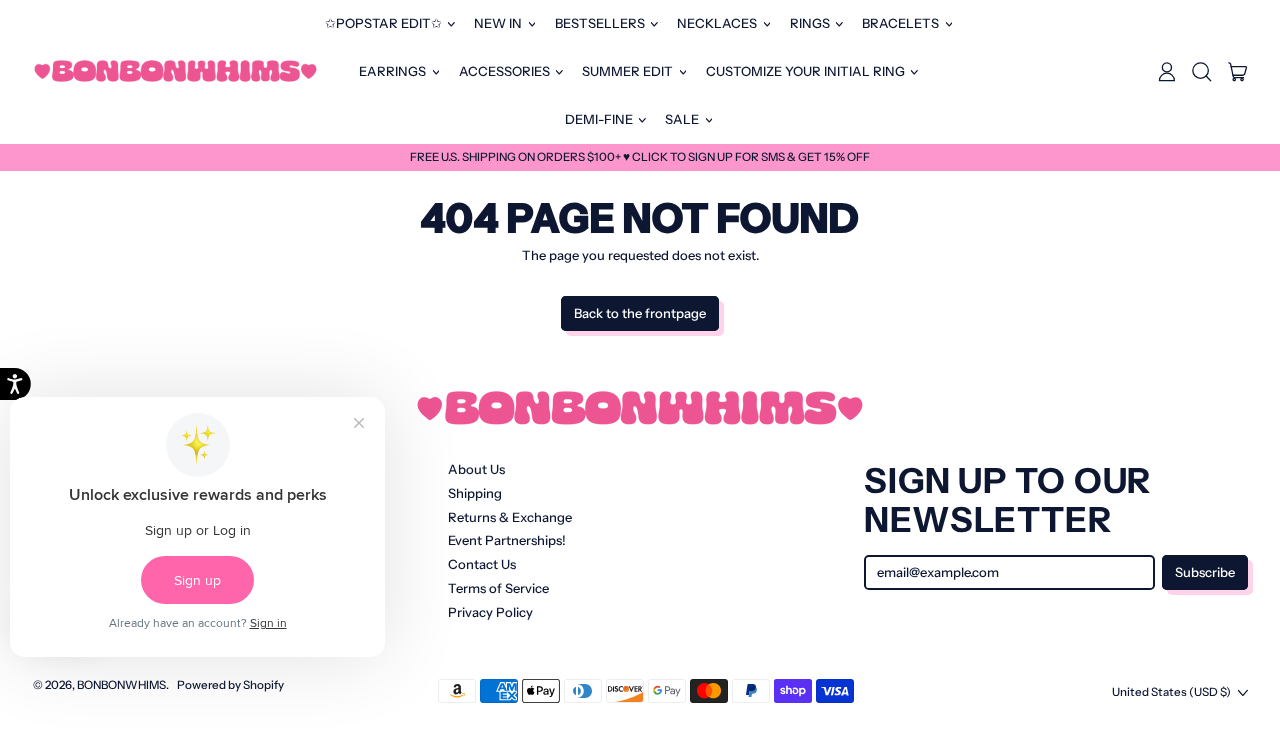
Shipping (475, 493)
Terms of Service (498, 588)
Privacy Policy (490, 612)
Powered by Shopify (230, 685)
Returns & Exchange (510, 517)
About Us (476, 469)
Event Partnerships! (507, 540)
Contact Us (482, 564)
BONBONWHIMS (121, 685)
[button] (1202, 72)
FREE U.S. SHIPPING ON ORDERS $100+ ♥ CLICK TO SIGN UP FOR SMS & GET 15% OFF (640, 157)
